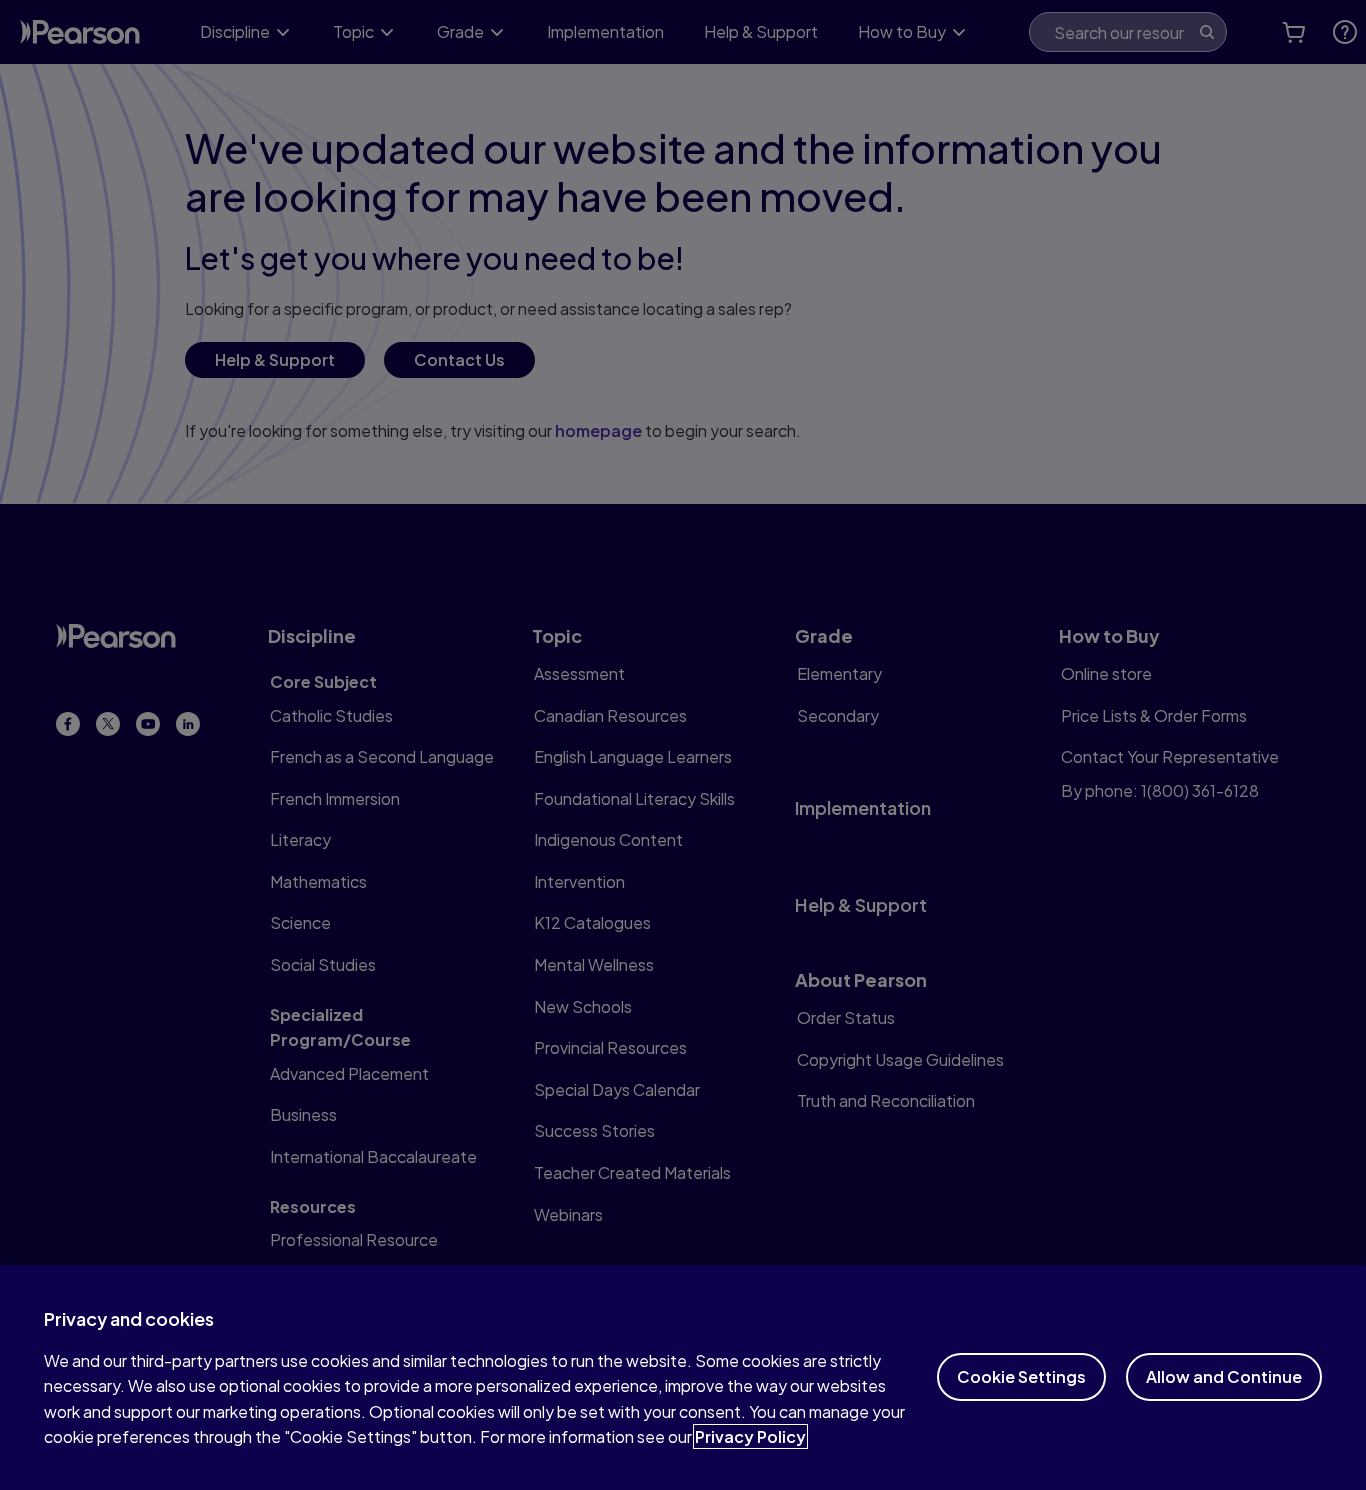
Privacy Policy (750, 1436)
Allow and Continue (1224, 1376)
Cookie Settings (1021, 1376)
